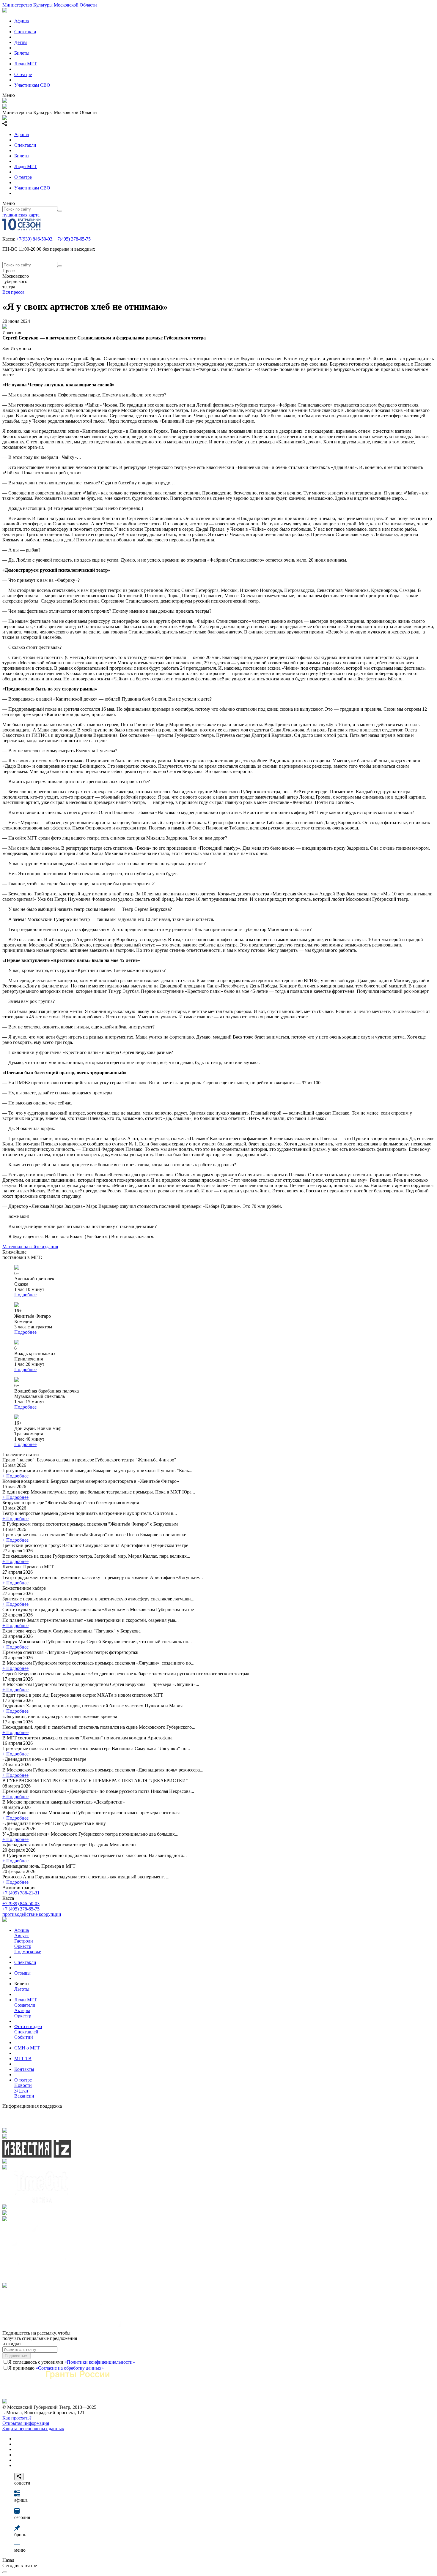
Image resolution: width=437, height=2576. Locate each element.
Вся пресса (13, 292)
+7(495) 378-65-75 (73, 239)
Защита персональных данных (33, 2429)
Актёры (22, 2010)
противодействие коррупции (32, 1914)
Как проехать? (17, 2418)
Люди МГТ (26, 64)
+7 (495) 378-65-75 (21, 1909)
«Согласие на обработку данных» (70, 2368)
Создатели (25, 2005)
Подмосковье (28, 1952)
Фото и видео (28, 2026)
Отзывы (22, 1973)
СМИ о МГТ (27, 2048)
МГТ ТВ (23, 2059)
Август (22, 1936)
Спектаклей (26, 2032)
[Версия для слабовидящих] (5, 2572)
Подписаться (16, 2356)
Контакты (24, 2069)
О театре (23, 74)
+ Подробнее (15, 1476)
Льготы (22, 1989)
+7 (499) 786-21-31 (21, 1893)
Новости (23, 2085)
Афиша (22, 21)
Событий (24, 2037)
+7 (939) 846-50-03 (21, 1903)
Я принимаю (56, 2368)
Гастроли (24, 1941)
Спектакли (25, 32)
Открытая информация (26, 2423)
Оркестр (23, 1946)
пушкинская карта (21, 215)
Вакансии (24, 2096)
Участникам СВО (32, 85)
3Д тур (21, 2091)
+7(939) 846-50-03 (34, 239)
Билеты (22, 53)
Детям (21, 42)
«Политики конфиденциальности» (100, 2362)
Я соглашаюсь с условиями (72, 2362)
